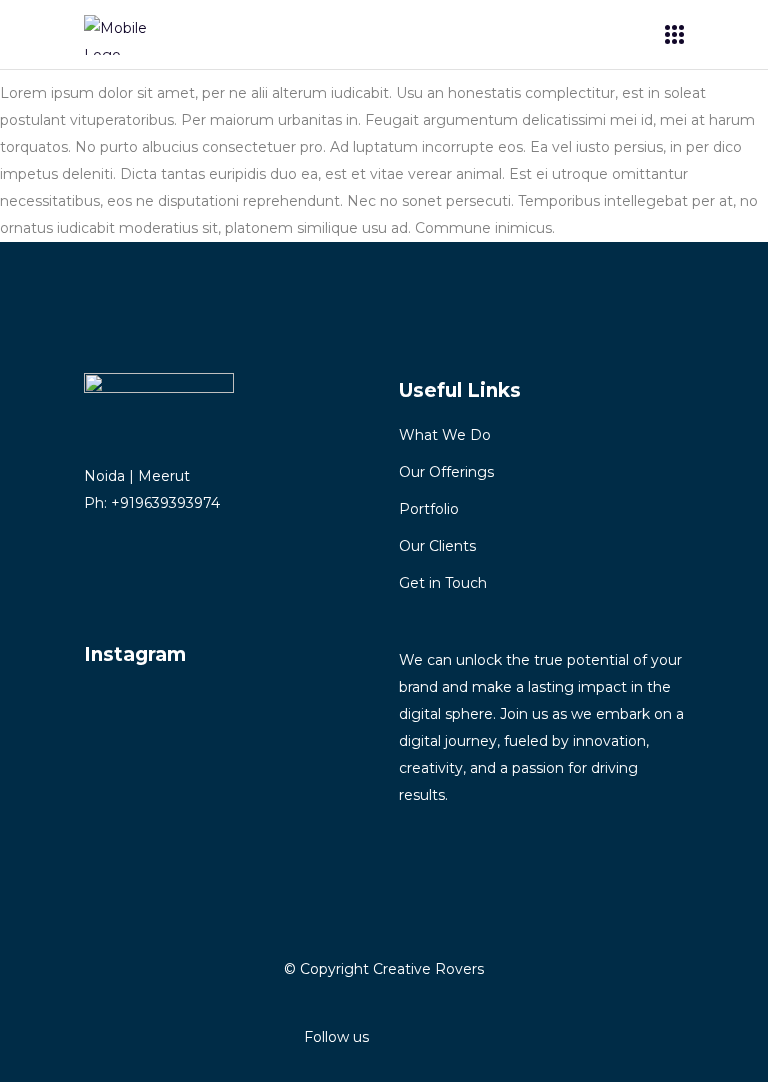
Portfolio (429, 509)
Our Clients (437, 546)
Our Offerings (446, 472)
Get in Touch (443, 583)
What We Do (445, 435)
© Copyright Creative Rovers (384, 969)
